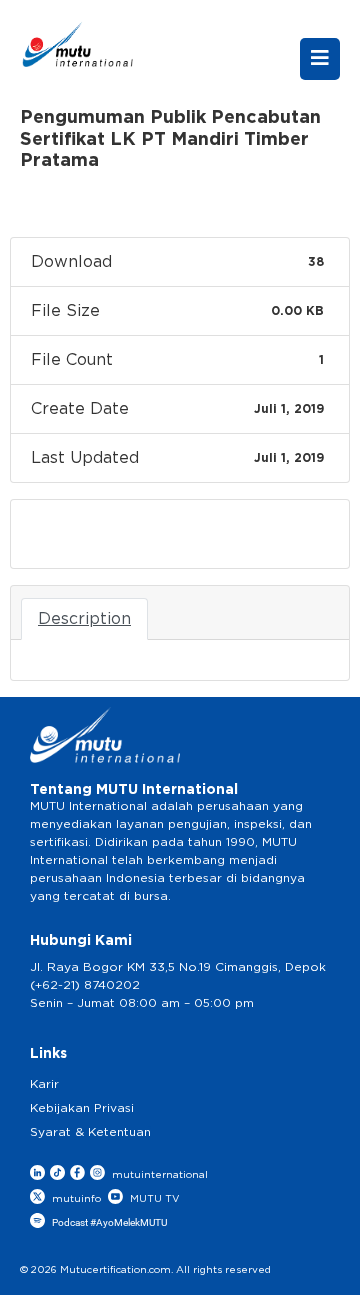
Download (77, 534)
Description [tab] (84, 619)
